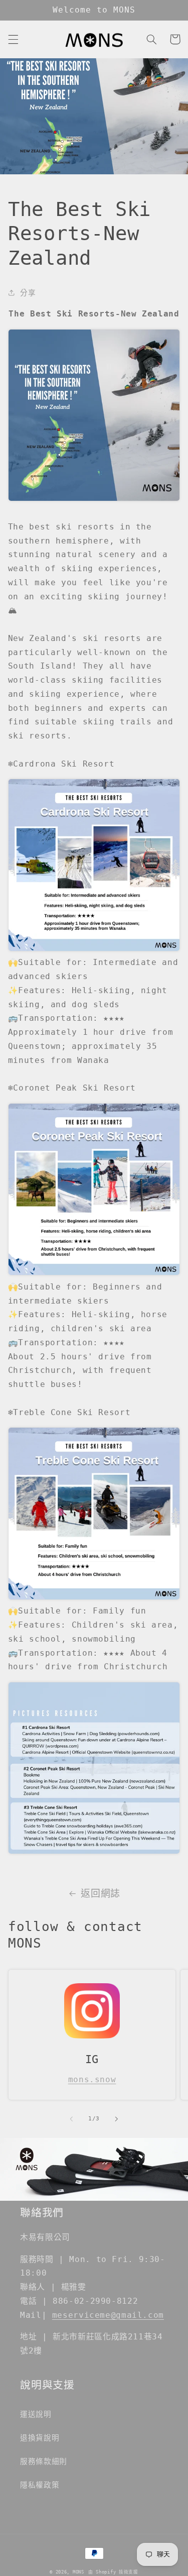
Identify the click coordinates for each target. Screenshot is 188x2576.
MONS (78, 2572)
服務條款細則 (44, 2461)
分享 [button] (28, 293)
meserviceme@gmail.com (108, 2315)
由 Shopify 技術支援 (113, 2572)
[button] (13, 39)
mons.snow (92, 2079)
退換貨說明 (40, 2438)
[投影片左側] (71, 2119)
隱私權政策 (40, 2485)
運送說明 (36, 2414)
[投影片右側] (117, 2119)
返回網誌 (101, 1893)
